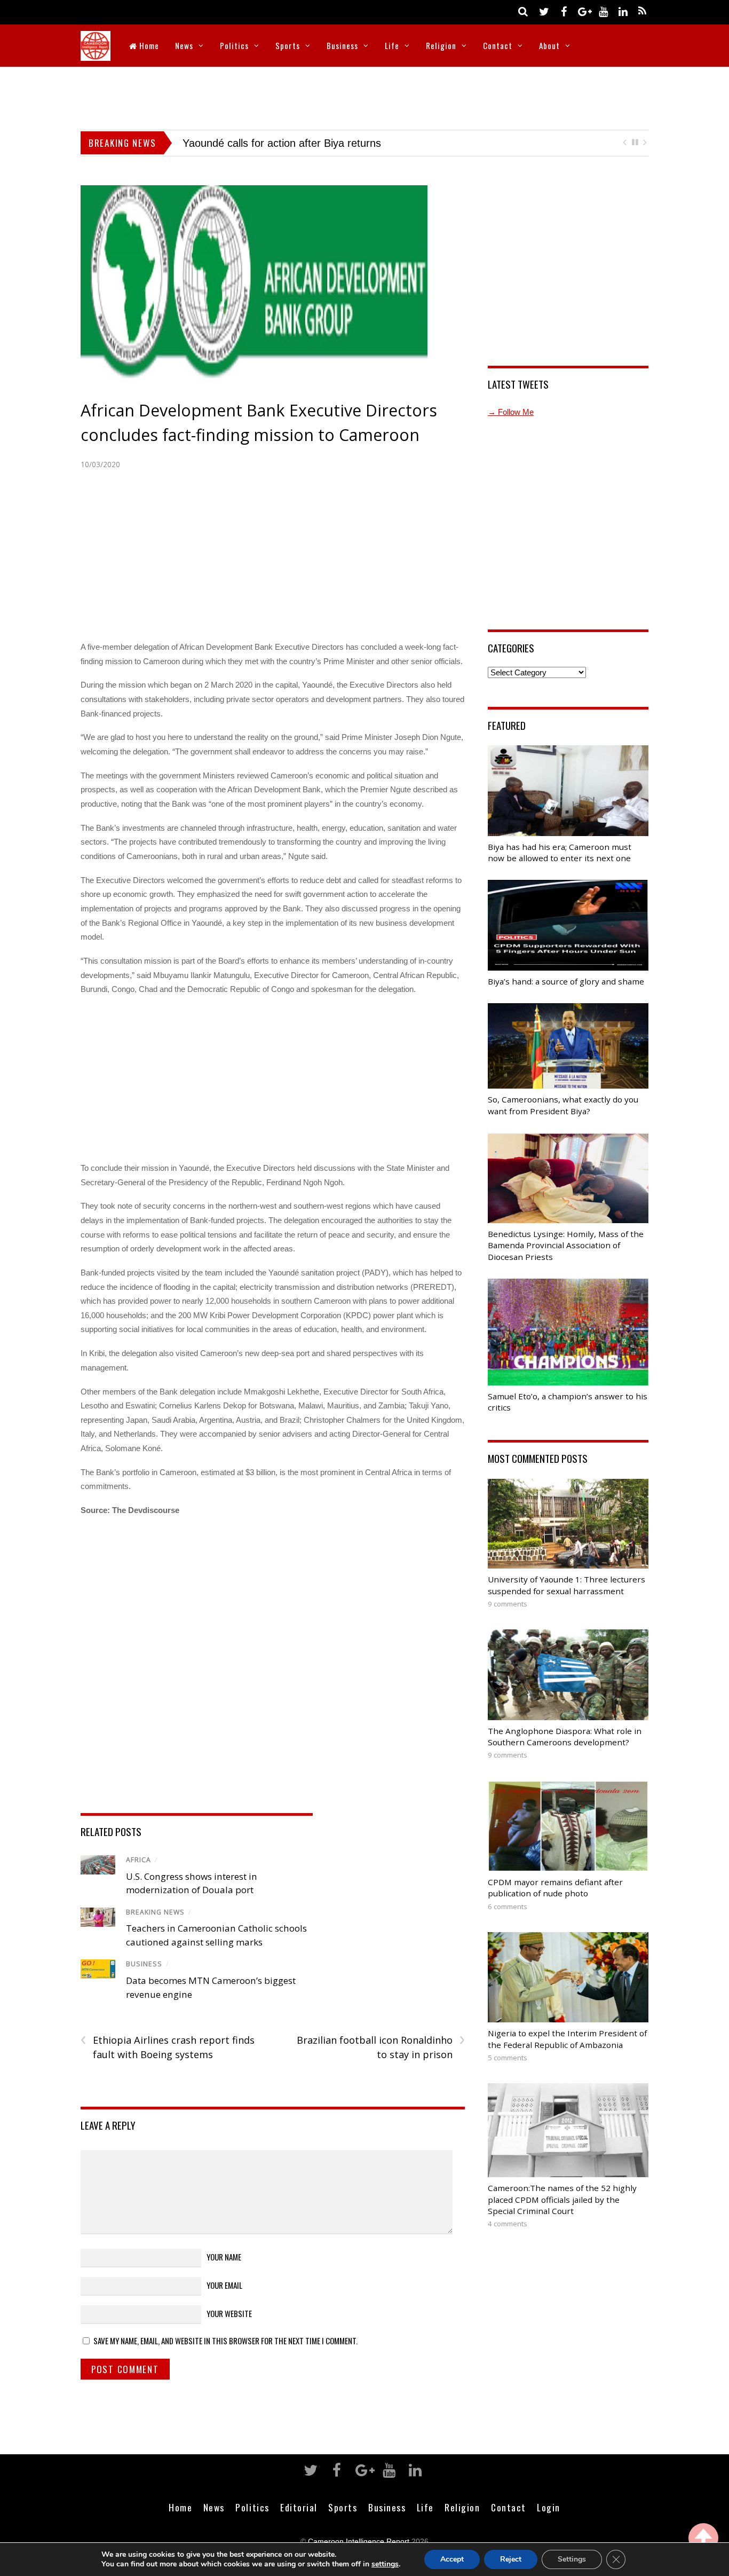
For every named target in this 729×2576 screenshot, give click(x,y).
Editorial (299, 2508)
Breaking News (155, 1913)
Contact (498, 45)
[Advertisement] (364, 96)
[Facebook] (564, 11)
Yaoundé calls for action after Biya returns (260, 143)
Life (392, 45)
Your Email (224, 2286)
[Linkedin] (623, 11)
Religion (441, 45)
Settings (572, 2559)
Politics (234, 45)
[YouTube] (603, 11)
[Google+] (583, 11)
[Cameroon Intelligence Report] (96, 54)
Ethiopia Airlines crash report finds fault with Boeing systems (168, 2048)
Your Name (224, 2257)
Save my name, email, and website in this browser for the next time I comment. (225, 2342)
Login (549, 2508)
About (549, 45)
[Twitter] (544, 11)
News (184, 45)
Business (342, 45)
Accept (452, 2559)
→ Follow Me (511, 412)
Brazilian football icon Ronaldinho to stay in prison (381, 2048)
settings (385, 2564)
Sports (288, 45)
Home (148, 45)
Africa (138, 1860)
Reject (511, 2559)
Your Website (229, 2314)
